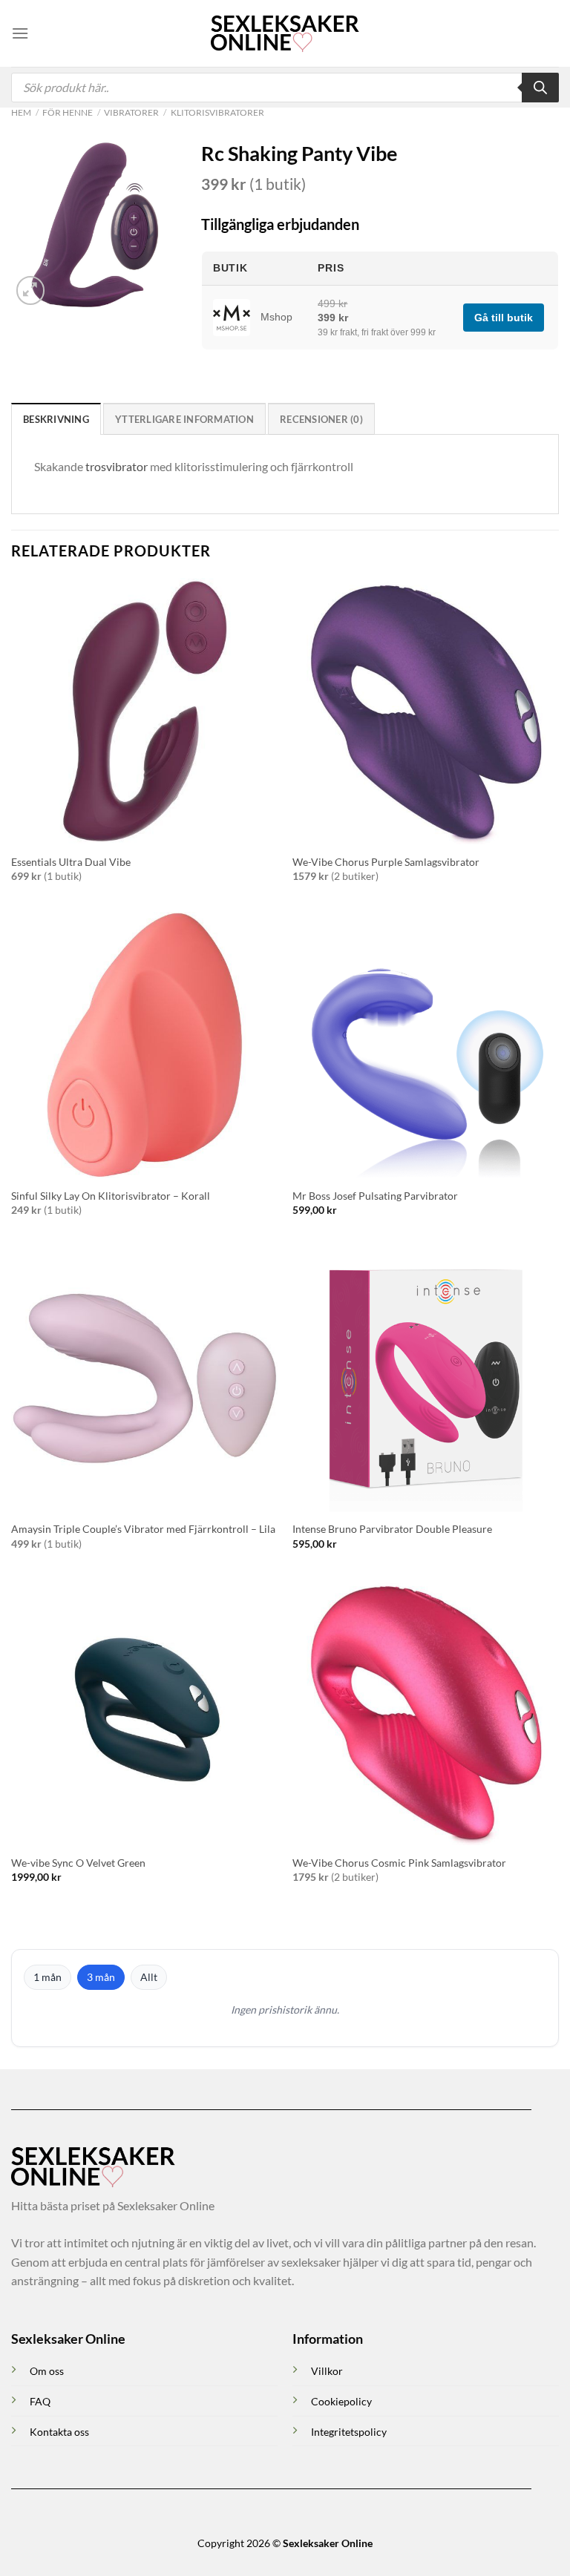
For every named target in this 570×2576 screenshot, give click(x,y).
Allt (149, 1977)
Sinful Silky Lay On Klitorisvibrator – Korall (111, 1196)
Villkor (327, 2371)
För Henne (68, 112)
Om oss (47, 2371)
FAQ (40, 2401)
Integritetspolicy (349, 2432)
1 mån (47, 1977)
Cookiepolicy (341, 2401)
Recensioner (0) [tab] (321, 419)
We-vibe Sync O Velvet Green (78, 1863)
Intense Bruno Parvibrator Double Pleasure (392, 1529)
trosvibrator (117, 466)
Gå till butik (504, 318)
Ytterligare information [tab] (184, 419)
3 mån (101, 1977)
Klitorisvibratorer (217, 112)
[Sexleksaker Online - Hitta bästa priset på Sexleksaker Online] (285, 33)
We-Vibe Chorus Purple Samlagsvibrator (386, 862)
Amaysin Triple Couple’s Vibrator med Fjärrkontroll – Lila (143, 1529)
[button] (20, 33)
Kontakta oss (59, 2432)
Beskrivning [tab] (56, 419)
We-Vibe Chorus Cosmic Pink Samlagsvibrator (399, 1863)
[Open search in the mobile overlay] (285, 88)
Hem (21, 112)
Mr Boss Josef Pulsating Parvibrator (375, 1196)
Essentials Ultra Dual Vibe (71, 862)
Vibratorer (131, 112)
